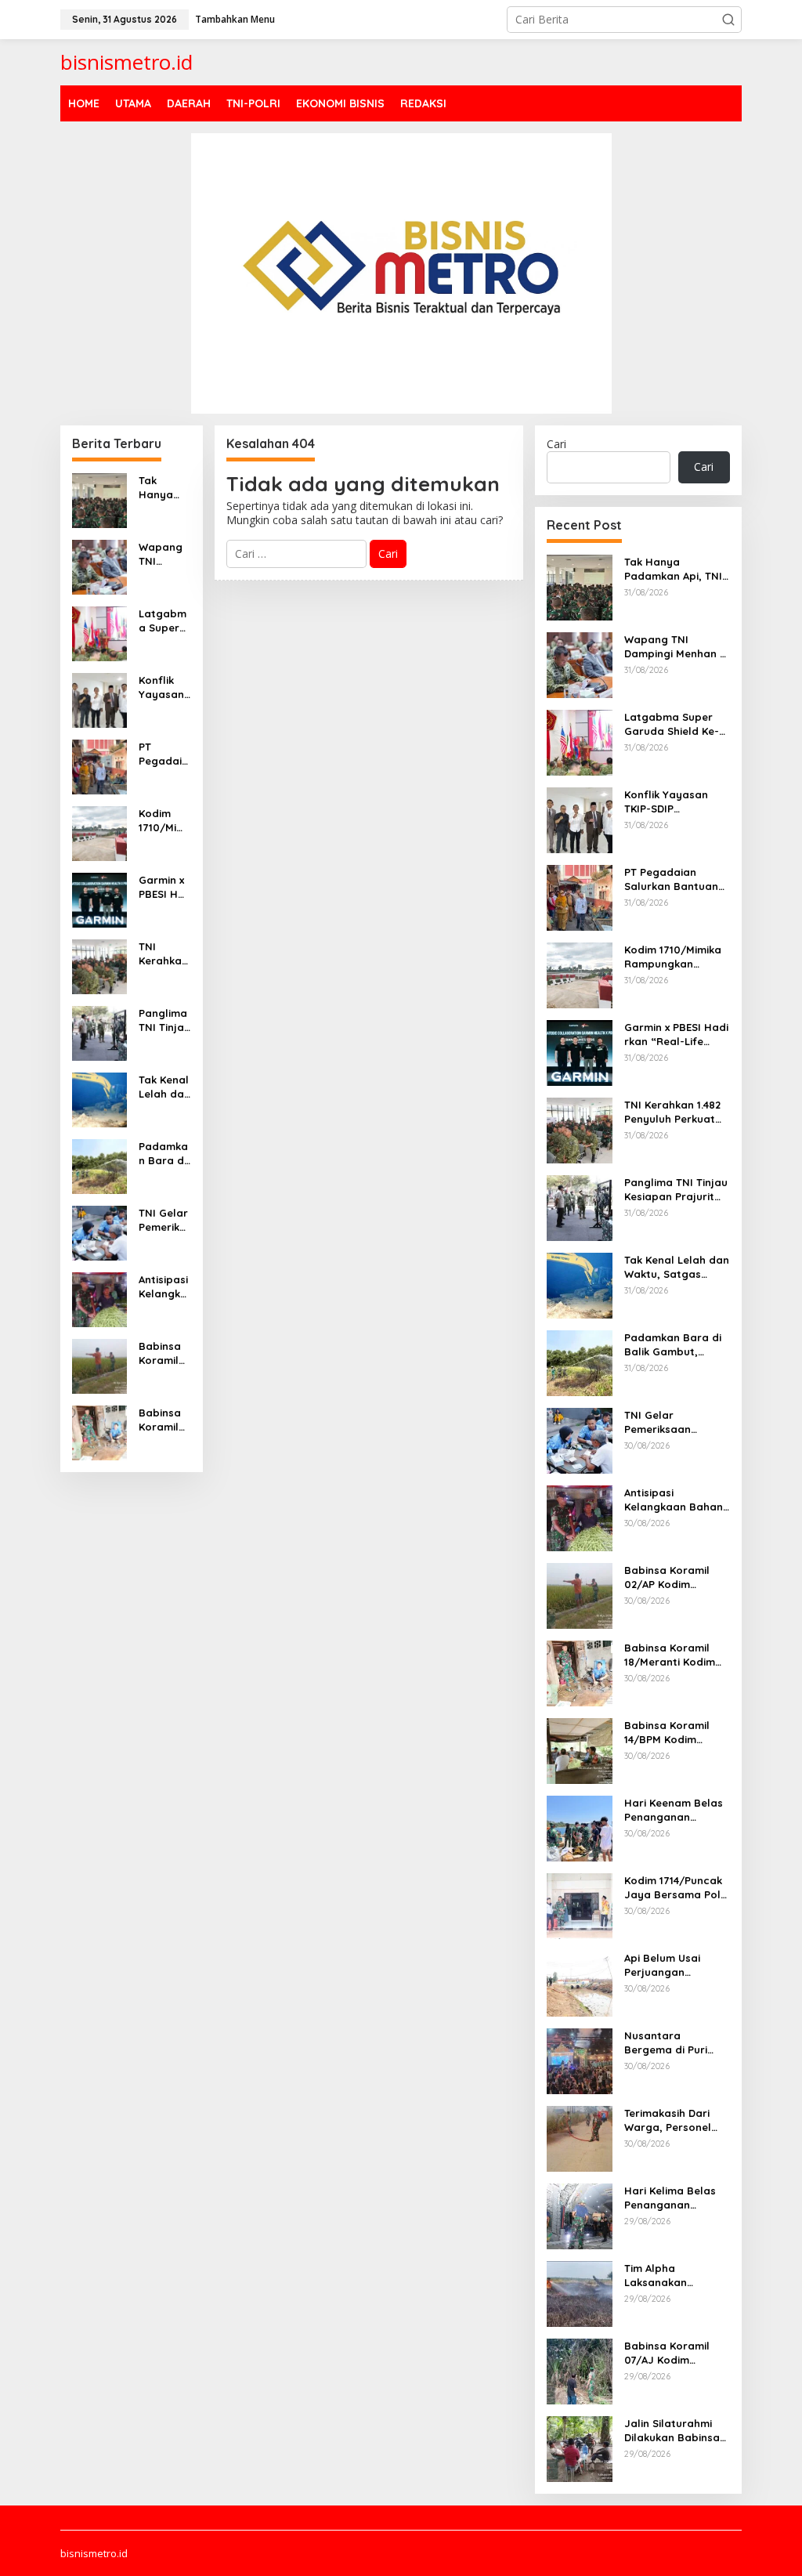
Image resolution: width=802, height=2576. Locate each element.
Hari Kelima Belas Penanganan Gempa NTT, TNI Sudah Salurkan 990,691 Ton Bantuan (670, 2198)
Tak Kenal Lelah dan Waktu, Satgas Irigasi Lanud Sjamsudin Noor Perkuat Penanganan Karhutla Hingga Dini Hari (164, 1087)
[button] (728, 20)
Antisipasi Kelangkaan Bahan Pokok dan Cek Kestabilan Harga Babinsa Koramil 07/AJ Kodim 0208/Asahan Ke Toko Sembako (164, 1287)
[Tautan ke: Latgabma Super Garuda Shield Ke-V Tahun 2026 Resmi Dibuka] (99, 632)
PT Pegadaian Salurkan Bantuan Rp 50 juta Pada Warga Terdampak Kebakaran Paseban (164, 754)
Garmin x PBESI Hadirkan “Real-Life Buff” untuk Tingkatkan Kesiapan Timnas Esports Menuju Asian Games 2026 (164, 887)
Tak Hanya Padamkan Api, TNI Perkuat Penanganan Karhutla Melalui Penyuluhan (163, 488)
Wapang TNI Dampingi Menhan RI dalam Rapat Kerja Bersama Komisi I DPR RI (163, 554)
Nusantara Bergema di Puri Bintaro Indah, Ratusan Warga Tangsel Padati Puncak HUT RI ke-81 (677, 2043)
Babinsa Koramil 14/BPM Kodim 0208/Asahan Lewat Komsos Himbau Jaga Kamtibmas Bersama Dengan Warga (676, 1733)
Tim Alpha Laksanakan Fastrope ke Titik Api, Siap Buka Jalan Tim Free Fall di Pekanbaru (674, 2276)
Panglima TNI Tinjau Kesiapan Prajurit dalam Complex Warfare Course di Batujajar (164, 1020)
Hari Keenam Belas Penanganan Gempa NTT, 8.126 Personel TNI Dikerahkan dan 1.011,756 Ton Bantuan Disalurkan (676, 1810)
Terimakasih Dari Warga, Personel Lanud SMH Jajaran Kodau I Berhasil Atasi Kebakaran (676, 2120)
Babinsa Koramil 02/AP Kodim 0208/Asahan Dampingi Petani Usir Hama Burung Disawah (164, 1353)
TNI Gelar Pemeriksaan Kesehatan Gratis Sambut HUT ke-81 (164, 1220)
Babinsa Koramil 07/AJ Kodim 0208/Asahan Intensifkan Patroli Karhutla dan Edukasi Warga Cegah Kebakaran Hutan (672, 2353)
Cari (556, 444)
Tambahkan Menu (235, 19)
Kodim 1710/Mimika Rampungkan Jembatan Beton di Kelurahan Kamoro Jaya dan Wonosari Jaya (164, 821)
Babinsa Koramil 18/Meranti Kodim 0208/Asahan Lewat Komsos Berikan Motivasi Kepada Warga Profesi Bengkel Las (164, 1420)
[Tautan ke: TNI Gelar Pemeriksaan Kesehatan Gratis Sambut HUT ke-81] (99, 1231)
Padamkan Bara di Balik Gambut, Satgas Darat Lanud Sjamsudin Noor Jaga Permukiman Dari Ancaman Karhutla (164, 1154)
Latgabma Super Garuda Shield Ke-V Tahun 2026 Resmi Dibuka (164, 621)
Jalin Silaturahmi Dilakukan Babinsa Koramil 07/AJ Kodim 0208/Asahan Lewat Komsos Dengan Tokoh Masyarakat (677, 2431)
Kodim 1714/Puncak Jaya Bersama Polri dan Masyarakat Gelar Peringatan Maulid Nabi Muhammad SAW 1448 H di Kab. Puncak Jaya (676, 1888)
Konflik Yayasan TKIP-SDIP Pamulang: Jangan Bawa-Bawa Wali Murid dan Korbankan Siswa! (164, 687)
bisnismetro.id (126, 62)
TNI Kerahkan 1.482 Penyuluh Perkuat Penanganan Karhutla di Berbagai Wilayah (163, 954)
